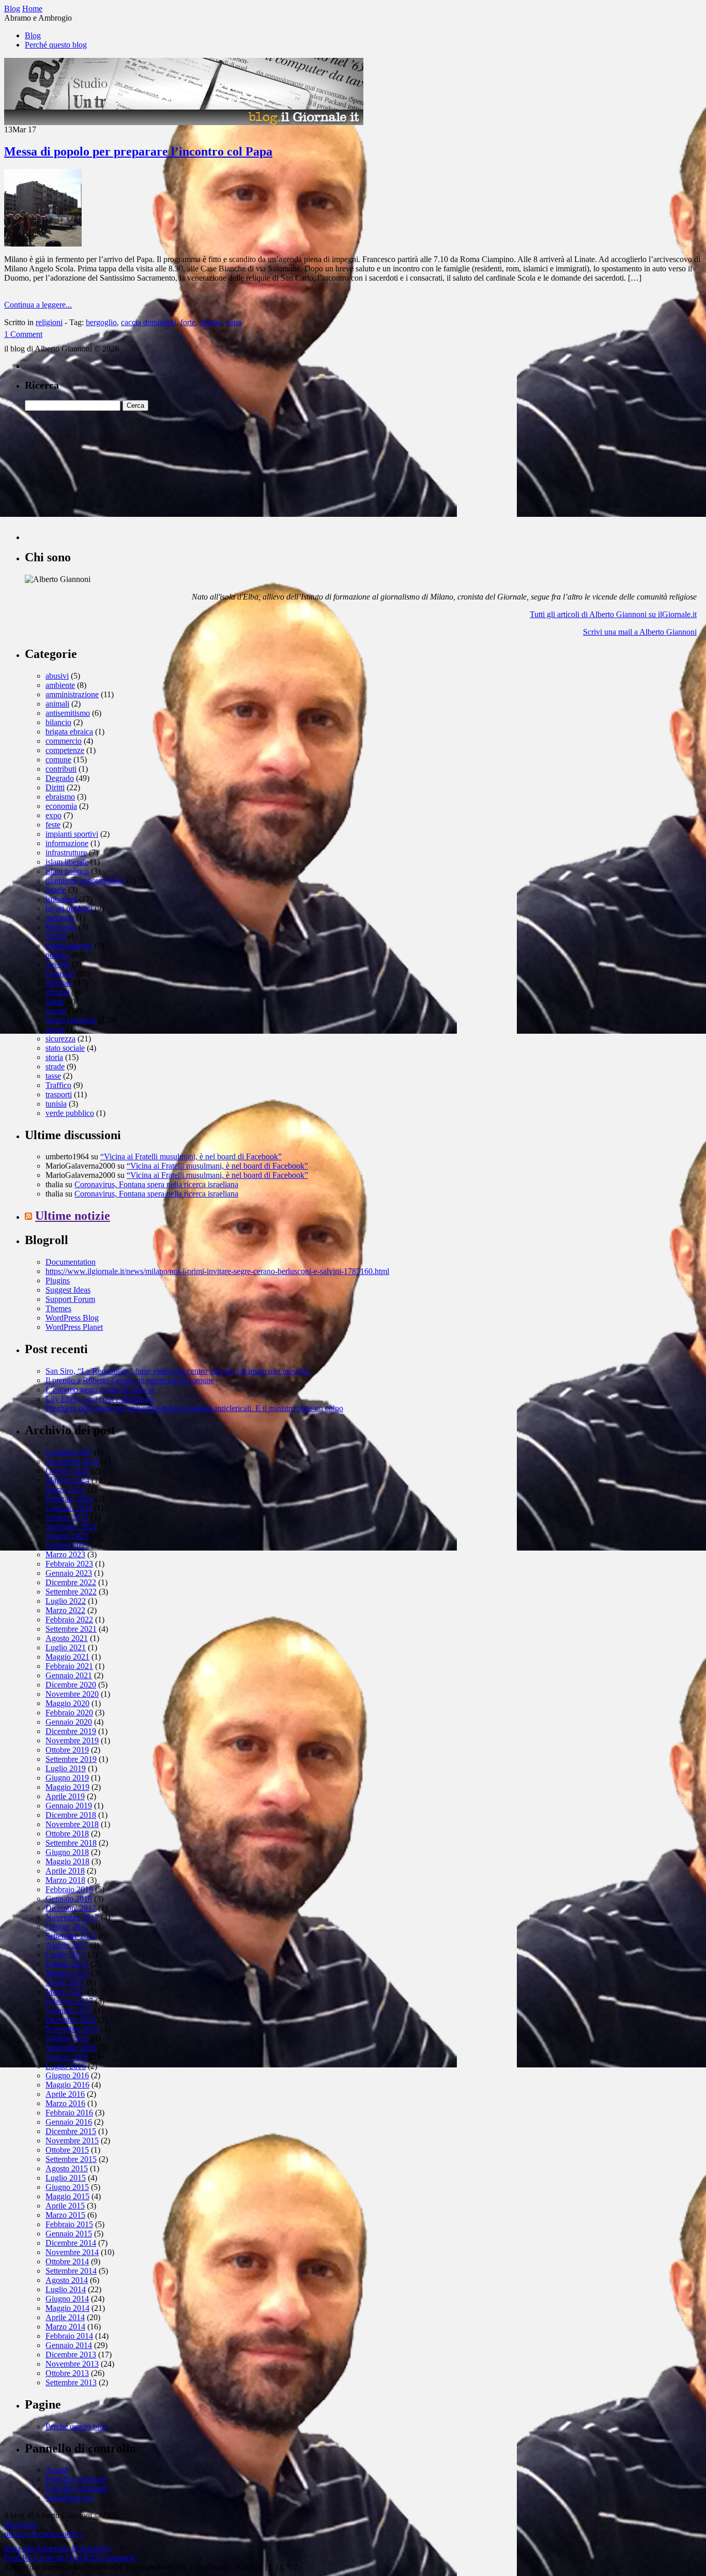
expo (53, 815)
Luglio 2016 (66, 2066)
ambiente (60, 685)
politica (57, 955)
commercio (64, 741)
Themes (58, 1308)
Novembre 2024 (72, 1461)
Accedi (57, 2470)
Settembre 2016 (71, 2048)
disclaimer (21, 2525)
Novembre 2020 (72, 1694)
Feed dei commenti (76, 2488)
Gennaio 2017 (69, 2010)
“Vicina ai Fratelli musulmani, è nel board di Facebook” (191, 1156)
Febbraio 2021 (69, 1666)
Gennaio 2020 (69, 1722)
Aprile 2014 (65, 2317)
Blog (33, 35)
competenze (65, 750)
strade (55, 1067)
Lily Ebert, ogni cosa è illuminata (99, 1399)
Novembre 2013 (72, 2364)
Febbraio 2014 (69, 2336)
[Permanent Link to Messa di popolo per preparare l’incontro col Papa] (43, 244)
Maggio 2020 (67, 1703)
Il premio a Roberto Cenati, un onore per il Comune (130, 1380)
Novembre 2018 (72, 1824)
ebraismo (60, 797)
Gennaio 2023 (69, 1573)
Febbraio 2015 (69, 2224)
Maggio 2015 (67, 2196)
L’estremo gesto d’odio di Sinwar (100, 1390)
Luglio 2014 (66, 2289)
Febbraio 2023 (69, 1564)
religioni (49, 322)
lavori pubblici (69, 908)
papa (234, 322)
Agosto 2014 (67, 2280)
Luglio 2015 (66, 2178)
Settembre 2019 (71, 1759)
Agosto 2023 (67, 1536)
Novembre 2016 (72, 2029)
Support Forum (70, 1299)
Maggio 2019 (67, 1787)
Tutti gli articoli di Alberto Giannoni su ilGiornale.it (613, 614)
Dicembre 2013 (71, 2355)
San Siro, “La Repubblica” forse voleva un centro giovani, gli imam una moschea (178, 1371)
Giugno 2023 (67, 1545)
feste (53, 825)
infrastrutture (66, 853)
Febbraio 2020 (69, 1713)
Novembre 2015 (72, 2141)
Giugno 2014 (67, 2299)
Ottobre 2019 (67, 1750)
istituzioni (61, 899)
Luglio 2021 (66, 1647)
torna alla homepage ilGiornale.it (57, 2548)
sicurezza (60, 1039)
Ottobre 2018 (67, 1834)
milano (211, 322)
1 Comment (23, 334)
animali (57, 704)
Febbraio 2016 (69, 2113)
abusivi (57, 676)
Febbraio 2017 (69, 2001)
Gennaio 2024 (69, 1508)
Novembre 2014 (72, 2252)
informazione (67, 843)
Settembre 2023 (71, 1527)
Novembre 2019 (72, 1741)
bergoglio (101, 322)
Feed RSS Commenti (100, 2558)
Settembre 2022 (71, 1592)
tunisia (56, 1104)
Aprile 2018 (65, 1871)
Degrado (60, 778)
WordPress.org (70, 2498)
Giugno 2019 (67, 1778)
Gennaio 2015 (69, 2234)
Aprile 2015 (65, 2206)
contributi (61, 769)
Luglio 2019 (66, 1768)
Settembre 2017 (71, 1936)
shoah (55, 1029)
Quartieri (60, 973)
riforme (57, 992)
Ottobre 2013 (67, 2373)
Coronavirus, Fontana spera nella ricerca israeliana (156, 1184)
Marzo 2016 (65, 2103)
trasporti (59, 1094)
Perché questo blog (56, 45)
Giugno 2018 (67, 1852)
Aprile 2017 (65, 1982)
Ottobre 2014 (67, 2261)
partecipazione (69, 946)
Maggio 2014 (67, 2308)
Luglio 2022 (66, 1601)
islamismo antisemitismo (85, 880)
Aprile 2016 (65, 2094)
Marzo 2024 (65, 1489)
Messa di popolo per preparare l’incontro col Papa (138, 151)
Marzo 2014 (65, 2327)
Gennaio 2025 (69, 1452)
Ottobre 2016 (67, 2038)
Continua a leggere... (38, 305)
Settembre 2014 (71, 2271)
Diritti (55, 787)
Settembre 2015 (71, 2159)
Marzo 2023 (65, 1554)
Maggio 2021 (67, 1657)
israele (56, 890)
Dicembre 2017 (71, 1908)
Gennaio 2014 (69, 2345)
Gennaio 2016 (69, 2122)
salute (55, 1001)
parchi (56, 936)
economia (61, 806)
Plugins (58, 1281)
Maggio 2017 (67, 1973)
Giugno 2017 (67, 1964)
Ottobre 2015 (67, 2150)
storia (54, 1057)
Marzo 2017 (65, 1992)
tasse (53, 1076)
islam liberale (67, 862)
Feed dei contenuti (75, 2479)
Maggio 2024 (67, 1480)
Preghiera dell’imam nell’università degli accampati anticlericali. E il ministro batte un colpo (194, 1408)
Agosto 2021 (67, 1638)
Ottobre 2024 (67, 1471)
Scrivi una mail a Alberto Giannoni (640, 632)
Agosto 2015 (67, 2168)
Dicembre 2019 (71, 1731)
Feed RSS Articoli (34, 2558)
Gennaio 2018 (69, 1899)
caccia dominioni (149, 322)
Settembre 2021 (71, 1629)
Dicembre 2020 (71, 1685)
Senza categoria (71, 1020)
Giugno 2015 (67, 2187)
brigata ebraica (69, 732)
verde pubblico (70, 1113)
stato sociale (65, 1048)
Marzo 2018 (65, 1880)
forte (188, 322)
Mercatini (61, 927)
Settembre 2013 (71, 2382)
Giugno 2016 (67, 2075)
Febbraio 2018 (69, 1889)
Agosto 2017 (67, 1945)
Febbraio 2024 (69, 1499)
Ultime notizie (73, 1216)
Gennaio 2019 (69, 1806)
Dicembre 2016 (71, 2020)
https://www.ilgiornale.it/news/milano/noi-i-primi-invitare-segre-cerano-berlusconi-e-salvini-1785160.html (217, 1271)
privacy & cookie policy (43, 2534)
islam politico (67, 871)
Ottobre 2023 (67, 1517)
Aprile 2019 (65, 1796)
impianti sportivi (72, 834)
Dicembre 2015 (71, 2131)
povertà (58, 964)
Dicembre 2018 (71, 1815)
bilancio (58, 722)
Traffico (58, 1085)
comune (58, 760)
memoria (60, 918)
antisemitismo (68, 713)
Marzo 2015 (65, 2215)
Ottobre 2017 (67, 1927)
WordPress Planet (74, 1327)
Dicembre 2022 (71, 1582)
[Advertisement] (102, 476)
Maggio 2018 (67, 1861)
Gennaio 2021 (69, 1675)
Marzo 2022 (65, 1610)
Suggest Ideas (68, 1290)
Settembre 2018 (71, 1843)
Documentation (71, 1262)
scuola (56, 1011)
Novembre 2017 (72, 1917)
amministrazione (72, 694)
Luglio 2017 (66, 1954)
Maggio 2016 (67, 2085)
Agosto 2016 (67, 2057)
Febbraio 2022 (69, 1620)
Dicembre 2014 (71, 2243)
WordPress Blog (72, 1318)
